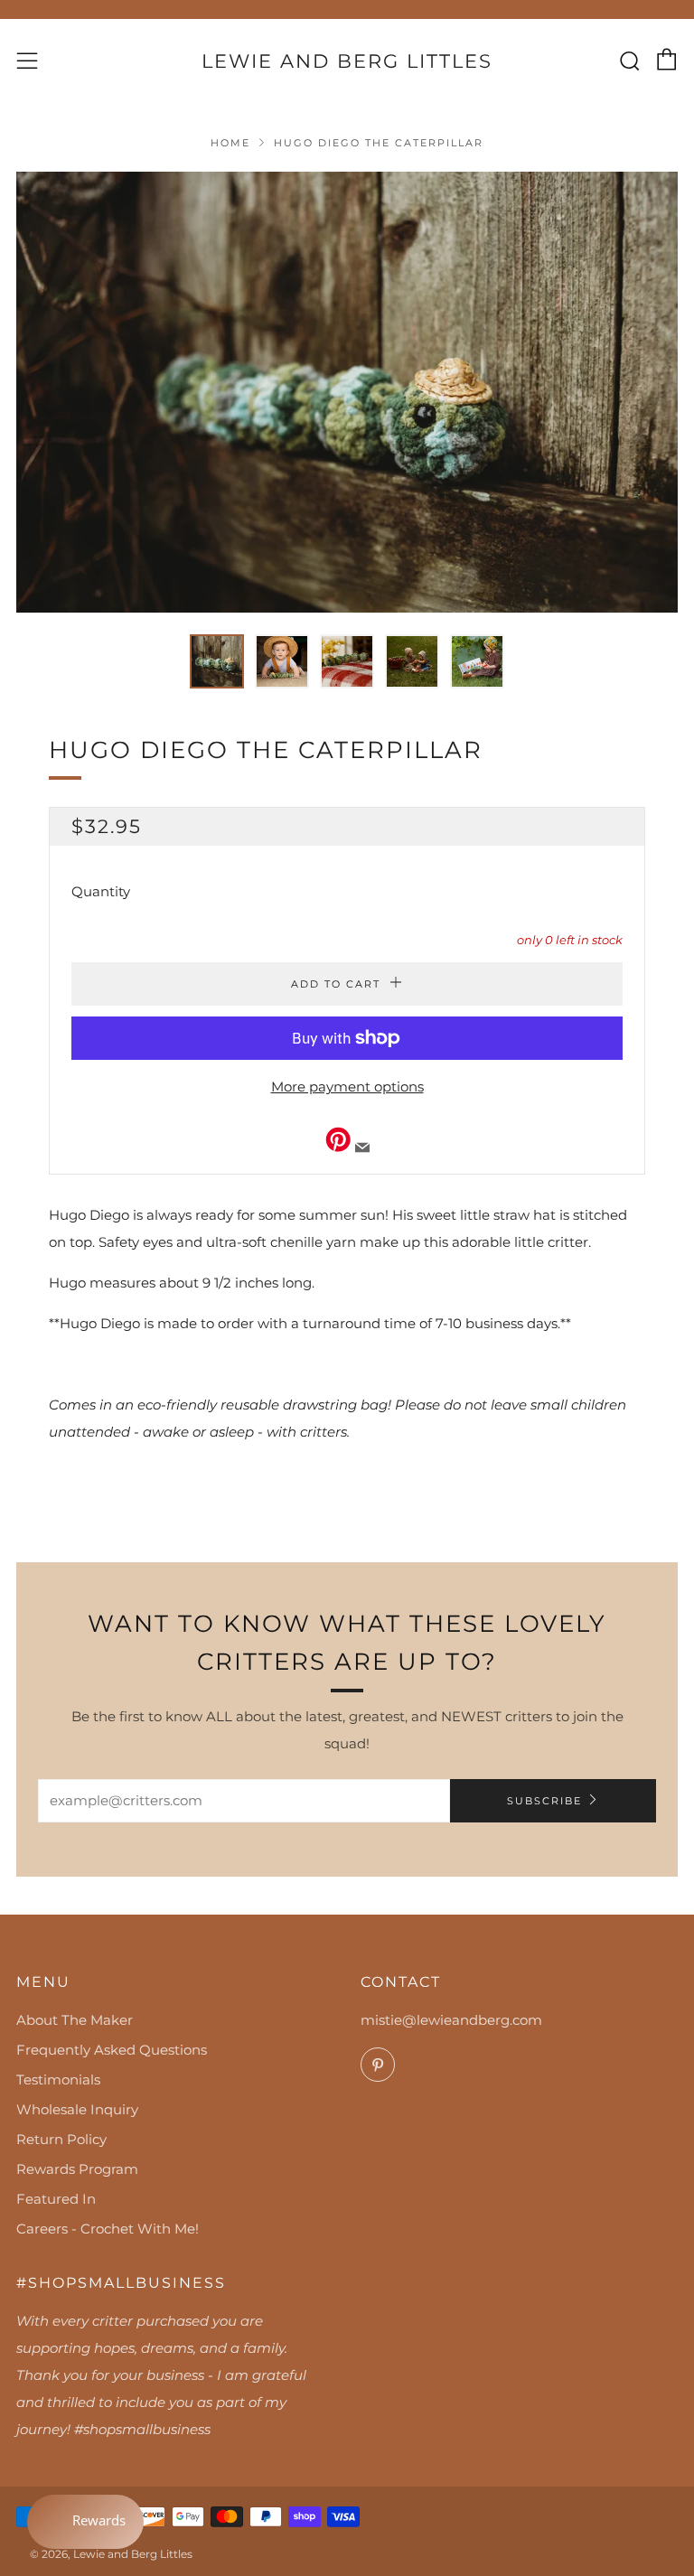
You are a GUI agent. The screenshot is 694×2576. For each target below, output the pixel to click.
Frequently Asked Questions (112, 2050)
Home (230, 143)
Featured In (56, 2199)
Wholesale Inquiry (77, 2109)
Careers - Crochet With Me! (108, 2229)
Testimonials (58, 2080)
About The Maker (75, 2020)
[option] (347, 392)
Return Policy (61, 2139)
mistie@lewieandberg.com (451, 2020)
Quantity (101, 891)
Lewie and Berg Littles (347, 61)
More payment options (347, 1087)
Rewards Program (77, 2169)
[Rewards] (85, 2522)
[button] (217, 661)
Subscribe (544, 1801)
